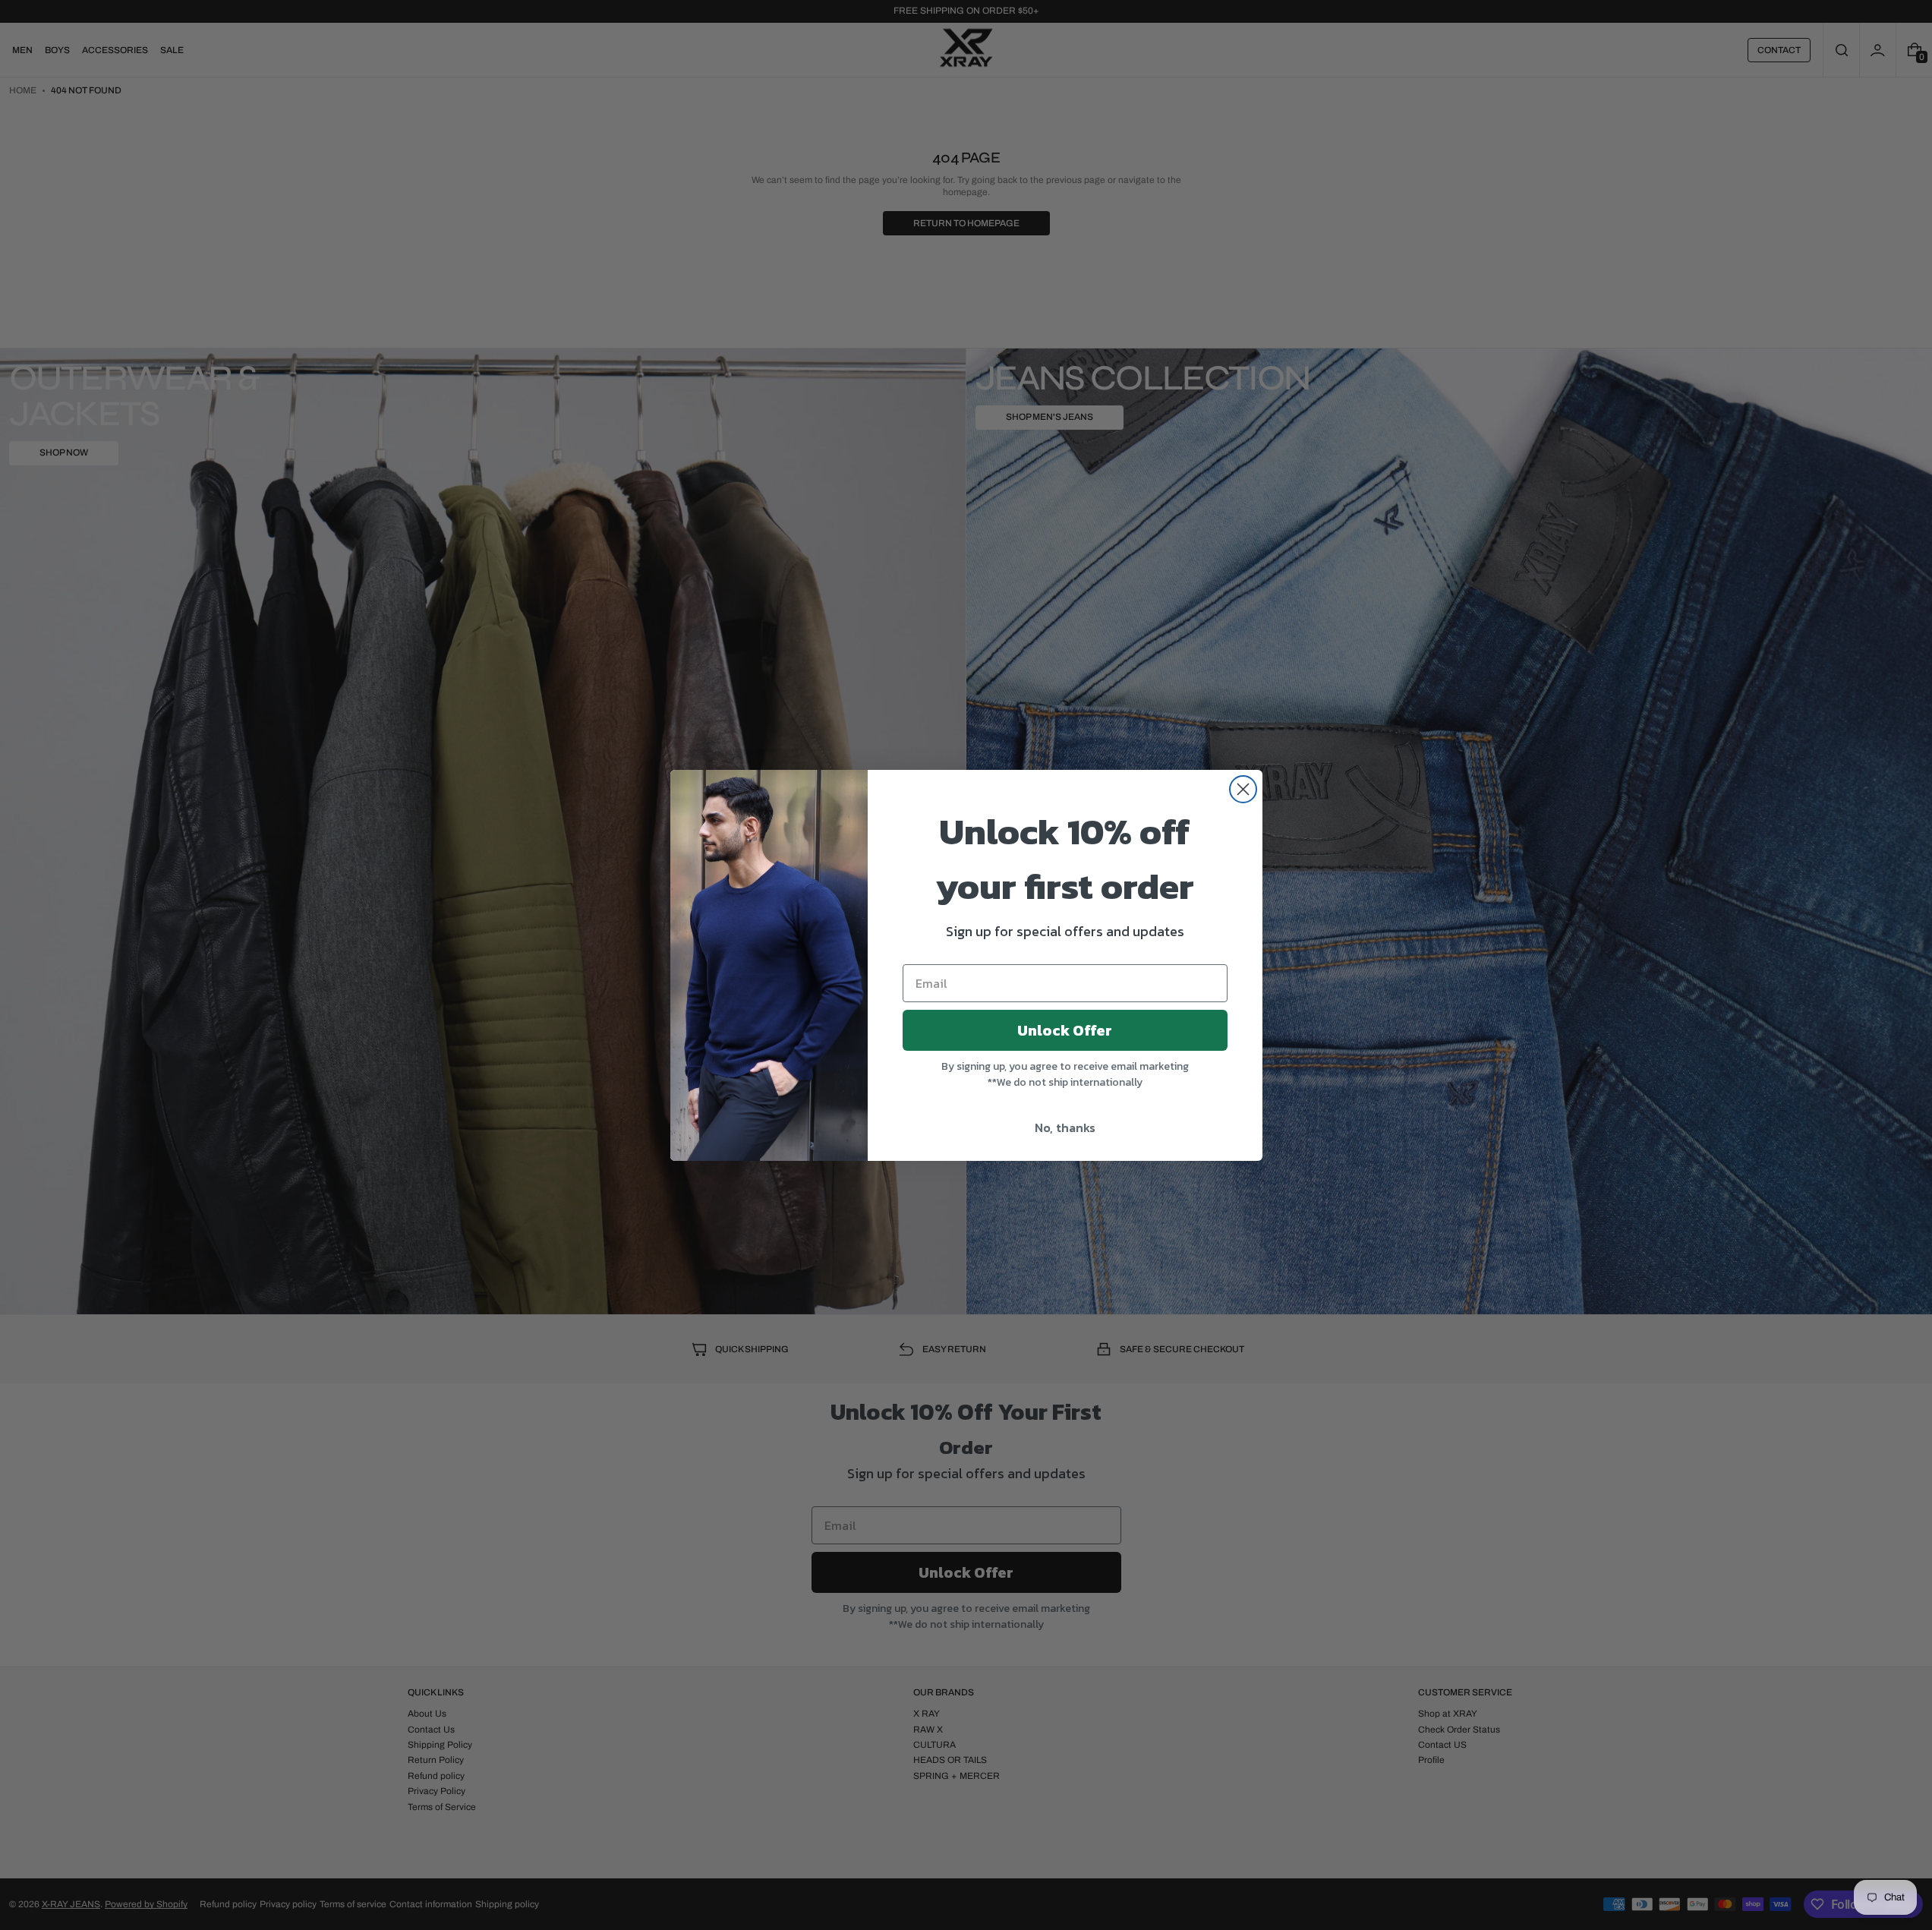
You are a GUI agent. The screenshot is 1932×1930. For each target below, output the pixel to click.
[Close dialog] (1243, 789)
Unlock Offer (1065, 1030)
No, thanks (1065, 1127)
